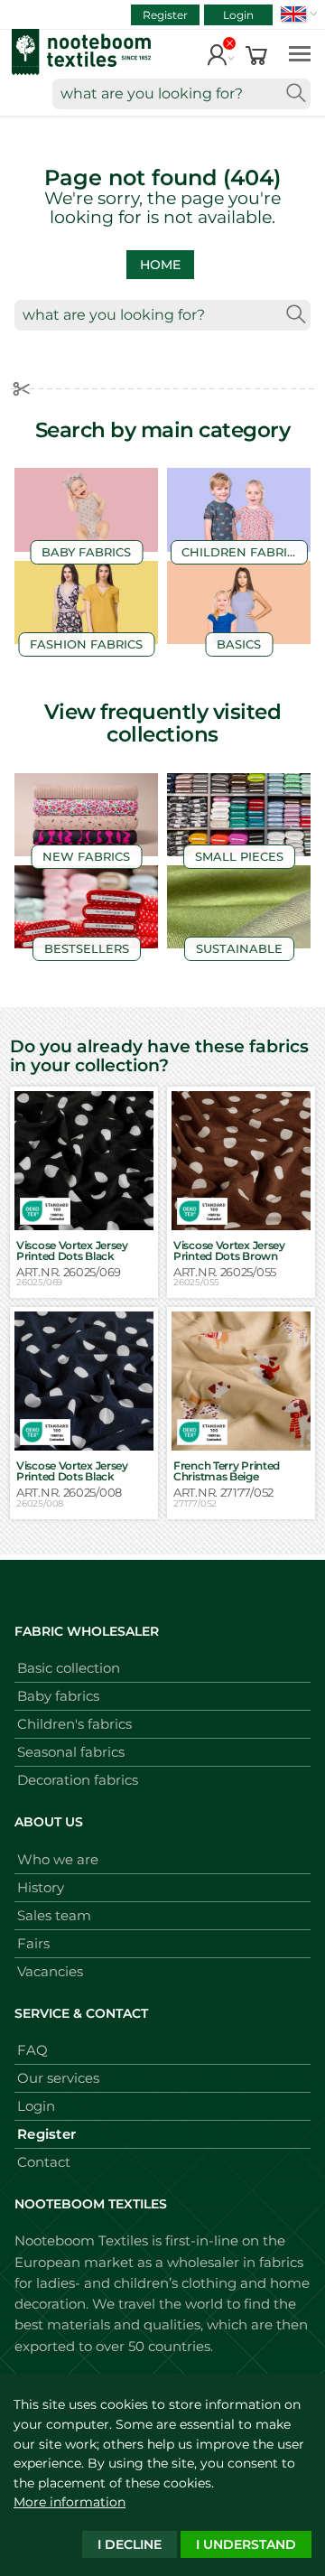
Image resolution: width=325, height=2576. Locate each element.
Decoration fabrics (78, 1780)
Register (165, 15)
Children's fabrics (74, 1724)
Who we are (58, 1859)
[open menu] (300, 53)
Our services (58, 2078)
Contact (44, 2162)
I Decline (130, 2544)
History (41, 1887)
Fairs (33, 1943)
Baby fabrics (58, 1696)
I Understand (246, 2544)
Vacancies (50, 1971)
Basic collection (69, 1668)
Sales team (54, 1915)
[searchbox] (181, 94)
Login (238, 15)
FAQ (32, 2050)
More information (70, 2502)
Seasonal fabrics (71, 1752)
